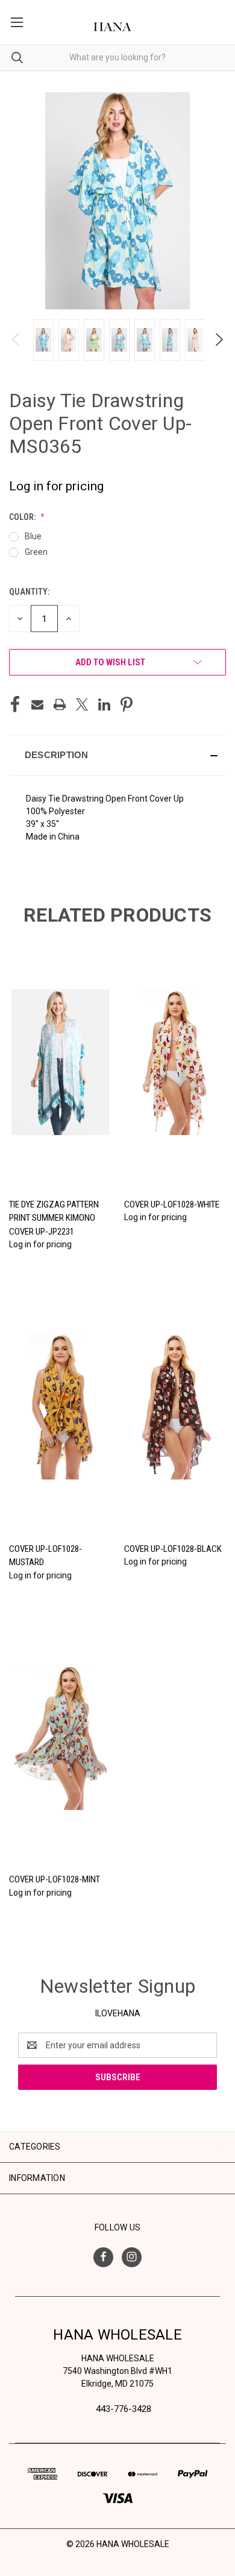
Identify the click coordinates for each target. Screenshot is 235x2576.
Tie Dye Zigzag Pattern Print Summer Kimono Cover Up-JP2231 (54, 1218)
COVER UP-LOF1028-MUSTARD (45, 1556)
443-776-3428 (124, 2409)
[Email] (37, 704)
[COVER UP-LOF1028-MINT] (60, 1738)
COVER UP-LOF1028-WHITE (172, 1204)
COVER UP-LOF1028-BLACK (173, 1549)
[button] (117, 755)
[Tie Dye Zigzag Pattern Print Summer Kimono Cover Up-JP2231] (60, 1062)
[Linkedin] (104, 704)
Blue (33, 536)
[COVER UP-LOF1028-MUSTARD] (60, 1407)
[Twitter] (82, 704)
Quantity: (29, 592)
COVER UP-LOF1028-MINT (55, 1879)
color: (23, 517)
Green (36, 552)
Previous (17, 340)
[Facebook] (15, 704)
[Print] (60, 704)
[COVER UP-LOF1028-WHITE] (175, 1062)
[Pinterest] (127, 704)
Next (218, 340)
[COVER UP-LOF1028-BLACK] (175, 1407)
